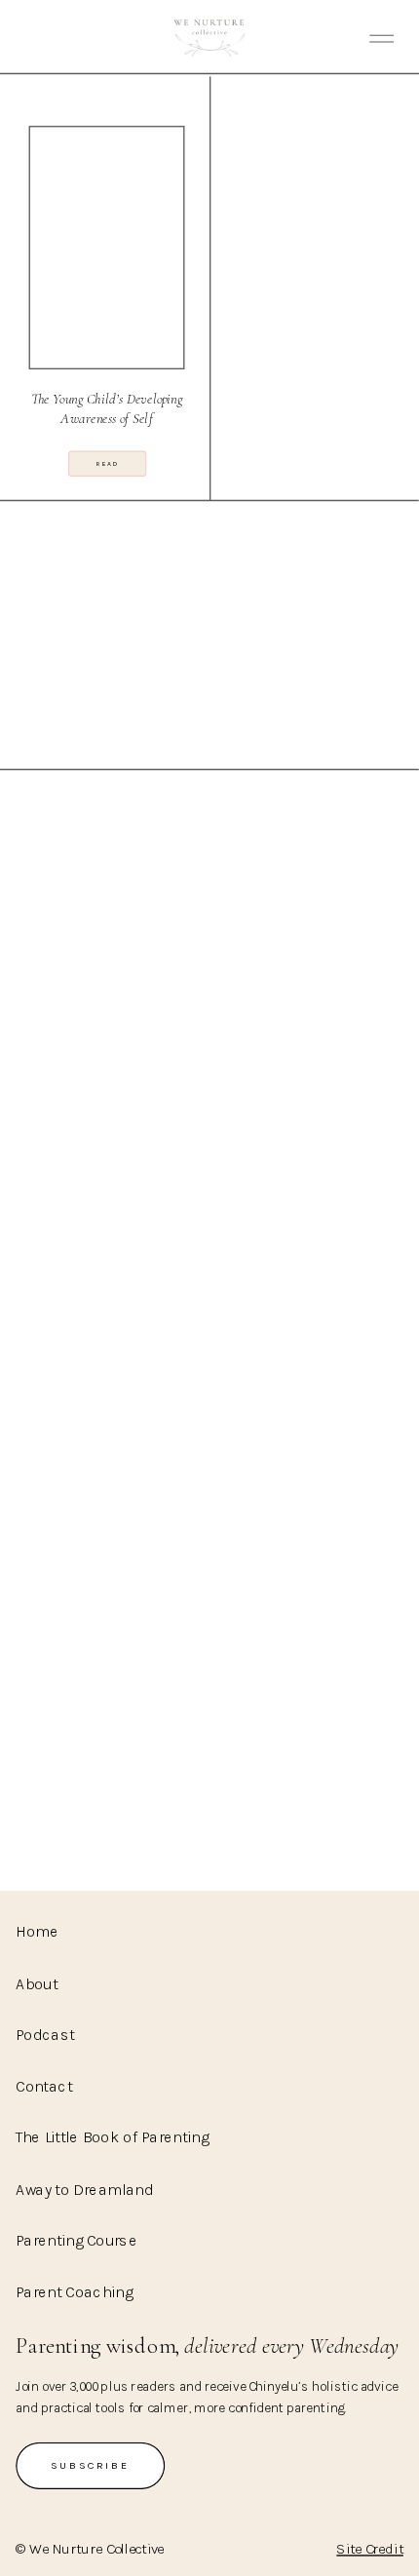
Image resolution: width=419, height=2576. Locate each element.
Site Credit (370, 2549)
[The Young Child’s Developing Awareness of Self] (107, 248)
